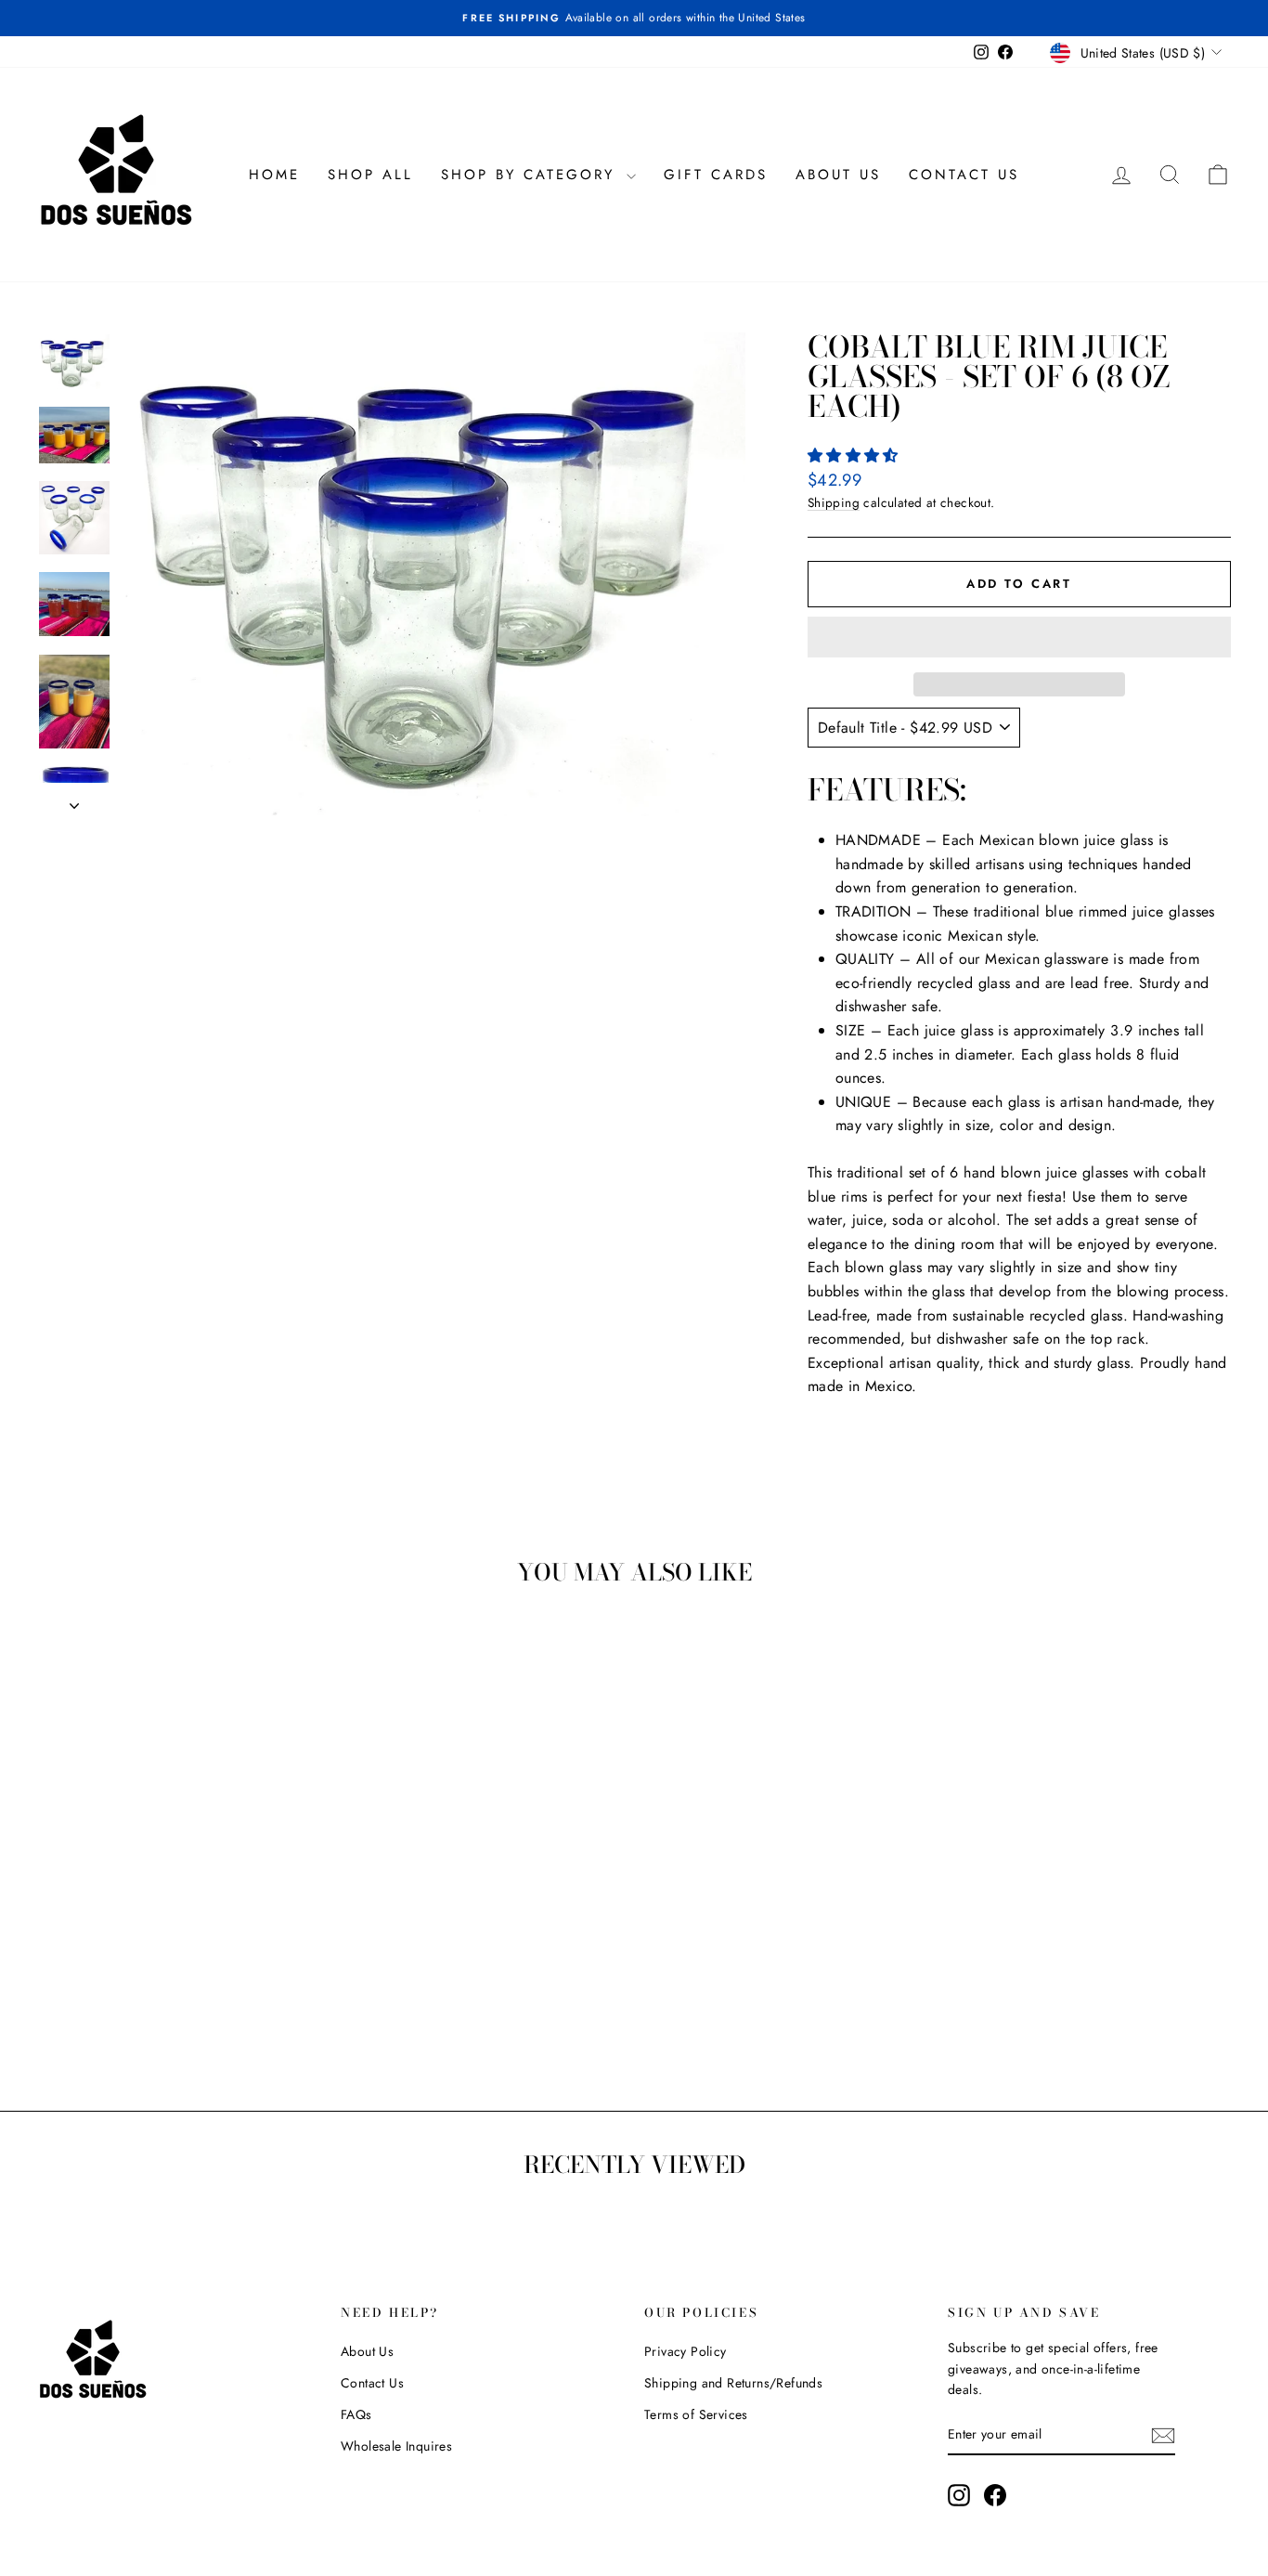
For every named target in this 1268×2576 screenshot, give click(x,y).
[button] (855, 455)
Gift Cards (716, 175)
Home (274, 175)
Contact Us (964, 175)
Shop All (370, 175)
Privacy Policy (686, 2351)
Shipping (834, 502)
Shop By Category (531, 175)
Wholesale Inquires (396, 2446)
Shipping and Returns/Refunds (733, 2383)
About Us (838, 175)
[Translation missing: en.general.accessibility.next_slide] (74, 800)
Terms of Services (696, 2414)
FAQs (356, 2414)
